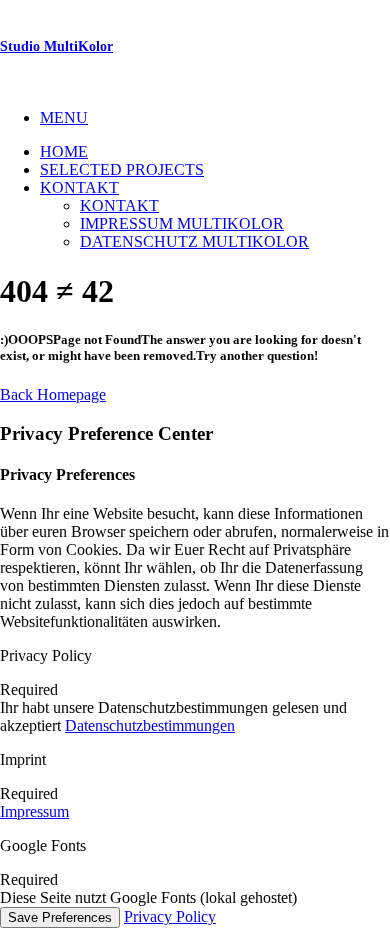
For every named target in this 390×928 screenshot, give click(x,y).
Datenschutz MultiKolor (194, 241)
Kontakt (79, 187)
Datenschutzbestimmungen (150, 725)
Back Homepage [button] (53, 394)
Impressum (34, 811)
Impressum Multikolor (182, 223)
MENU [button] (64, 117)
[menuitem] (215, 118)
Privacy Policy (170, 916)
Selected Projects (122, 169)
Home (64, 151)
